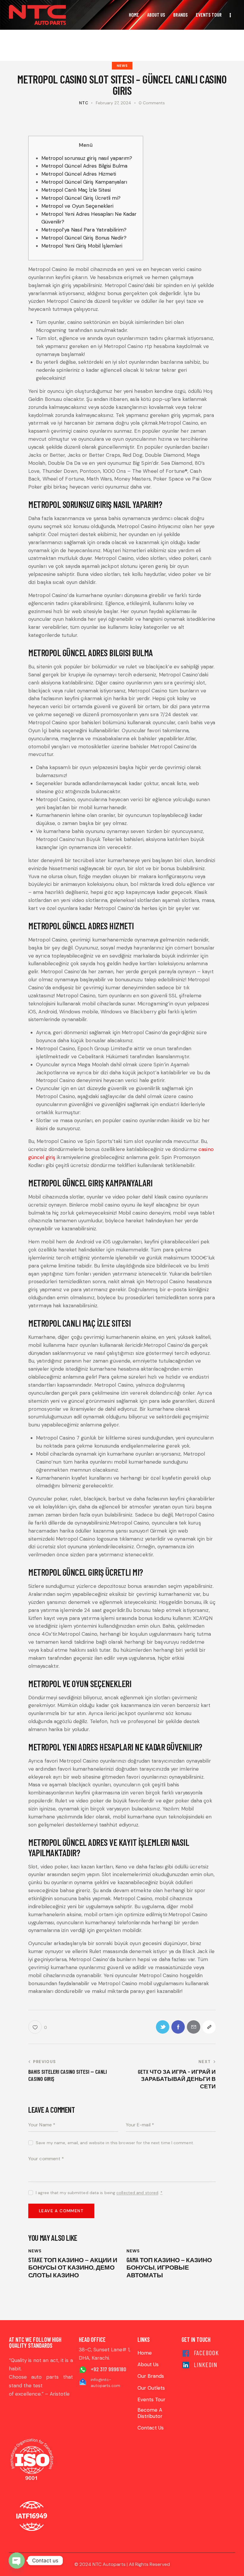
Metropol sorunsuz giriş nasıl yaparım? (87, 158)
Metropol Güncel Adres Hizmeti (79, 174)
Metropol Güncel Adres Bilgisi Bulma (85, 166)
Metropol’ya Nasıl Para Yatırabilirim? (84, 230)
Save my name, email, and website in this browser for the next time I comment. (115, 2143)
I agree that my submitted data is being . (99, 2193)
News (122, 66)
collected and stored (137, 2193)
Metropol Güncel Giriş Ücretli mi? (81, 198)
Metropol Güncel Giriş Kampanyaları (84, 182)
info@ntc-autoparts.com (105, 2383)
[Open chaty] (17, 2561)
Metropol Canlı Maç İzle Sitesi (76, 190)
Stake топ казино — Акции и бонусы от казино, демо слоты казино (73, 2267)
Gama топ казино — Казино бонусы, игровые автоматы (169, 2267)
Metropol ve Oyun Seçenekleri (78, 206)
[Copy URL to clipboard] (209, 2027)
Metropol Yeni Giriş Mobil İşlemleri (82, 246)
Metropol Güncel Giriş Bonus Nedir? (84, 238)
